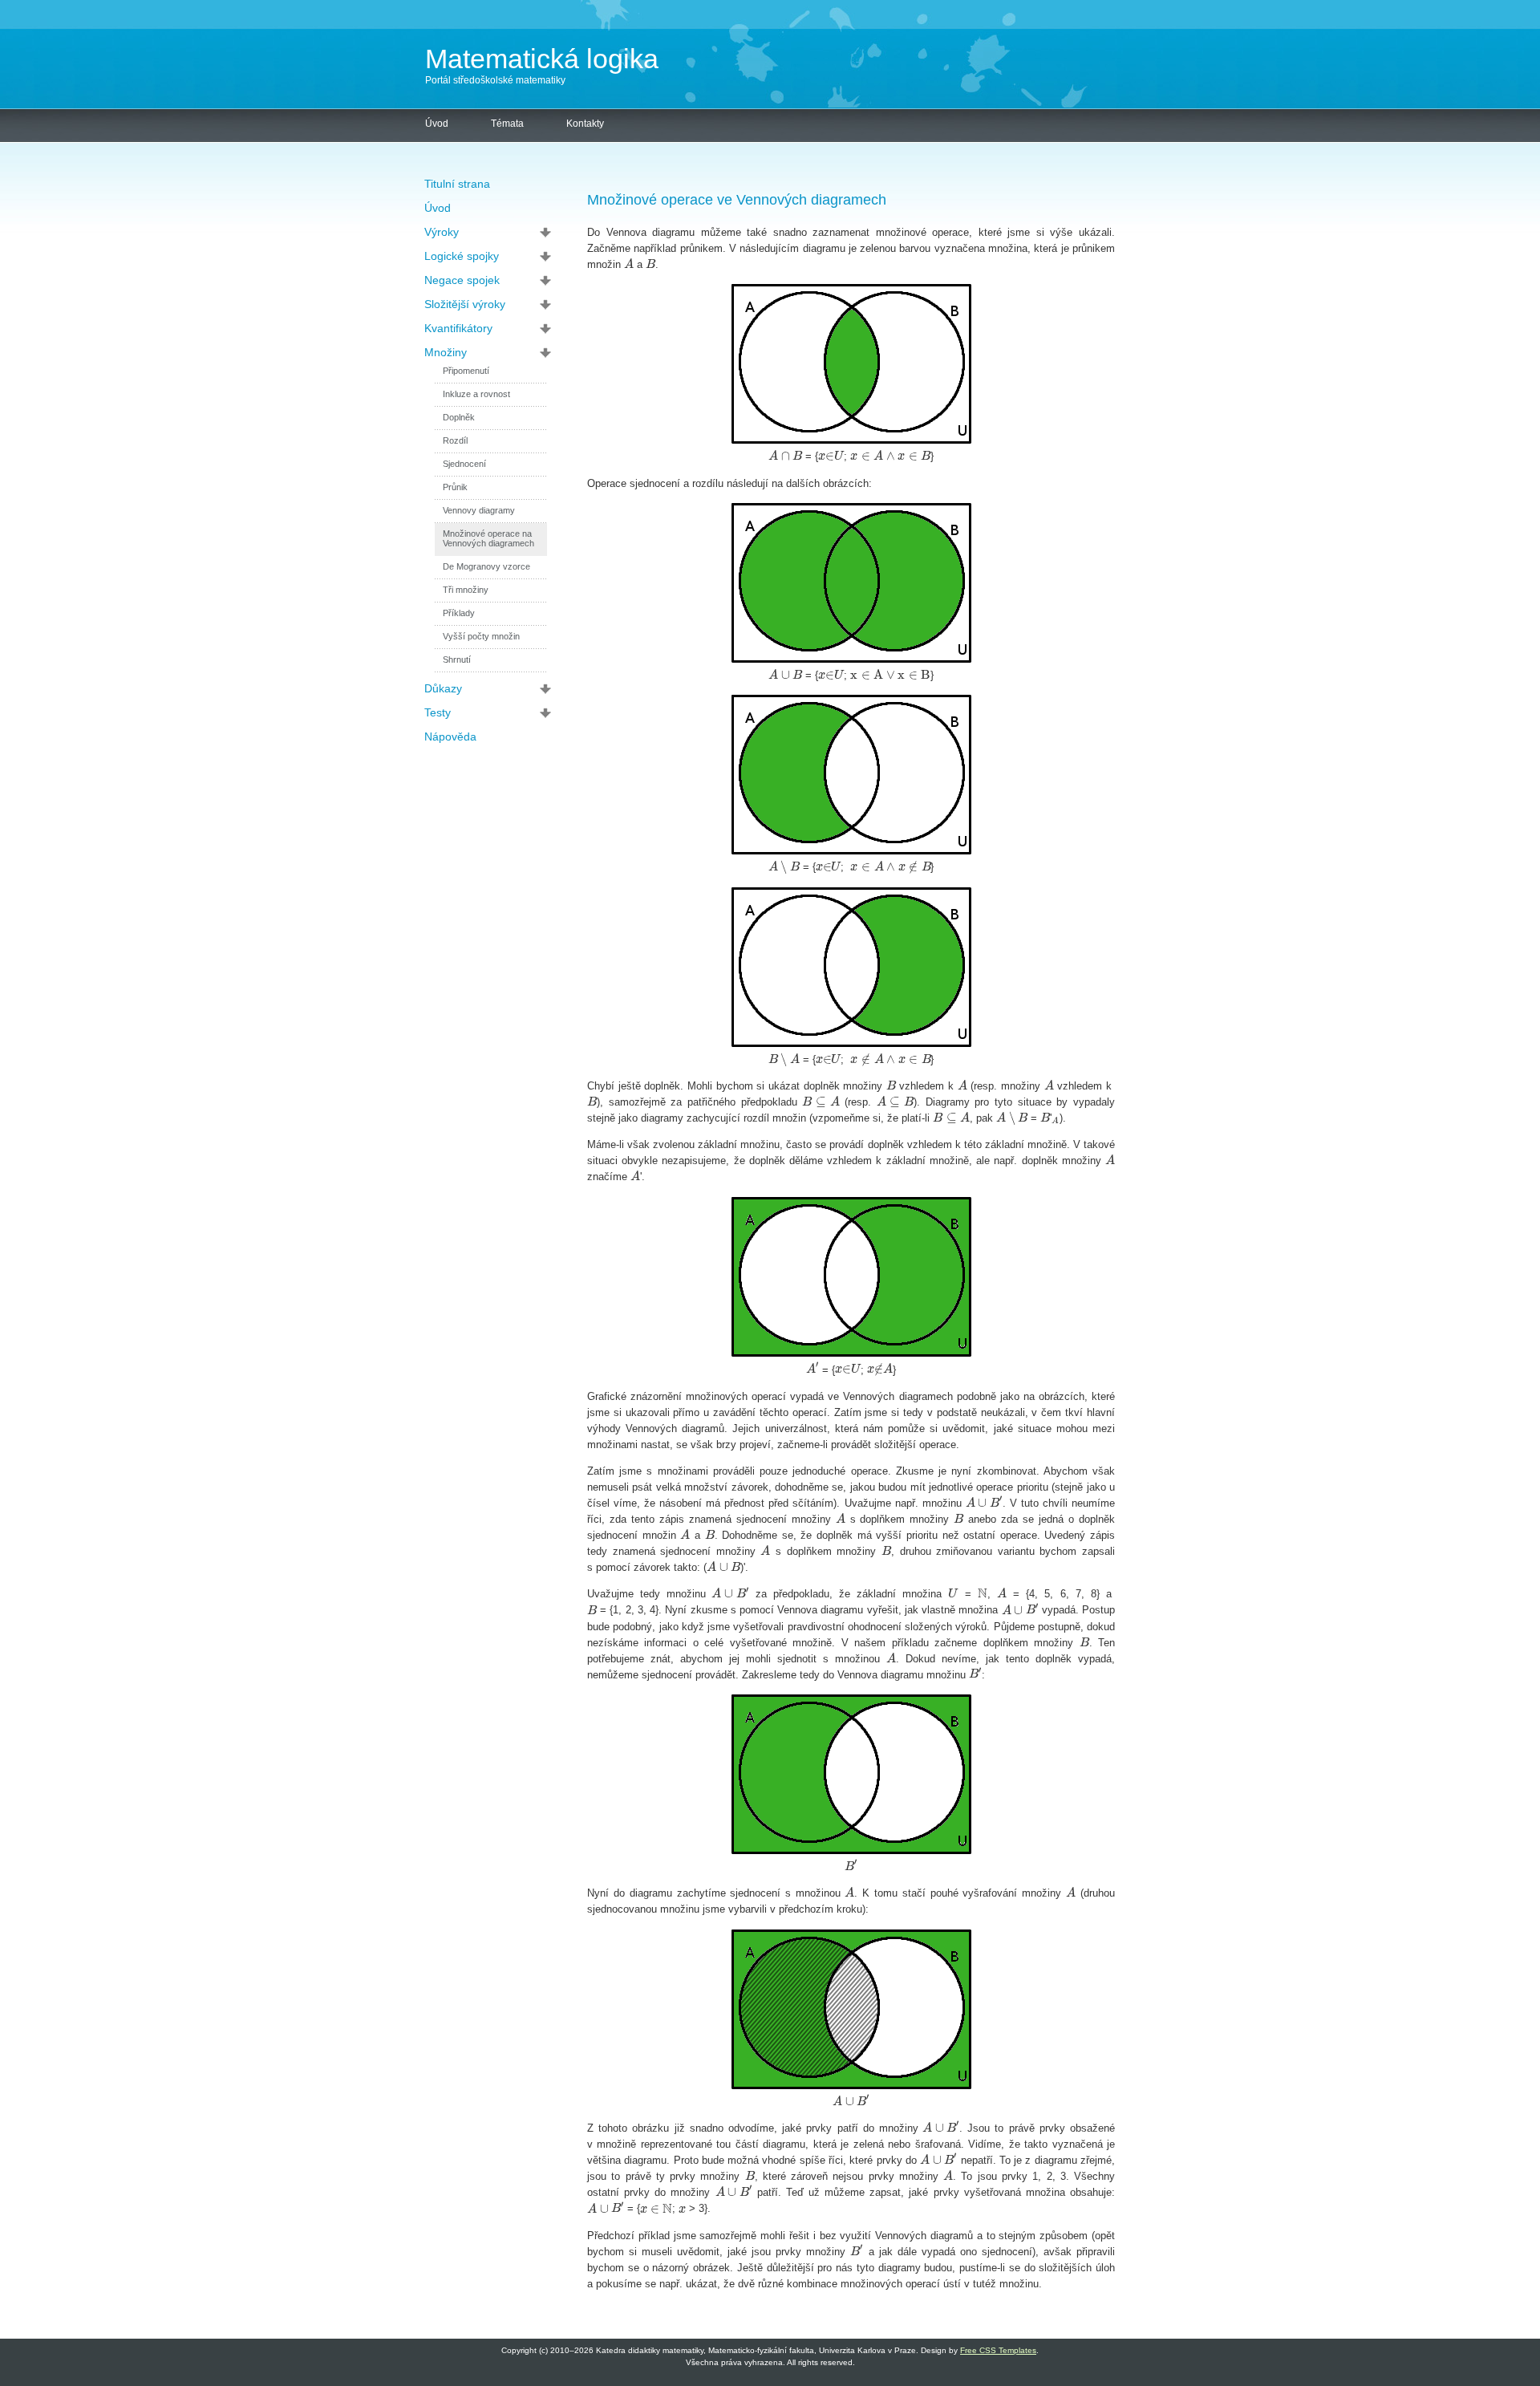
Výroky (442, 232)
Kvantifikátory (458, 328)
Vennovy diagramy (479, 510)
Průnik (455, 487)
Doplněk (459, 417)
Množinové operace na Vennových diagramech (488, 538)
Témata (507, 124)
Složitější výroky (465, 304)
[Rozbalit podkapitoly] (550, 232)
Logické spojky (462, 256)
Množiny (446, 352)
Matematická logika (542, 59)
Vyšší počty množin (481, 636)
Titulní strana (457, 184)
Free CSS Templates (998, 2350)
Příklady (459, 613)
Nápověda (450, 736)
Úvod (437, 124)
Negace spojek (462, 280)
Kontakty (585, 124)
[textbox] (629, 264)
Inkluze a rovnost (476, 394)
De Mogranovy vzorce (486, 566)
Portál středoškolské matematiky (495, 80)
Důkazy (443, 688)
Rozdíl (455, 440)
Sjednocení (464, 464)
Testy (438, 712)
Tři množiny (466, 590)
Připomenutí (466, 371)
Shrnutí (457, 659)
